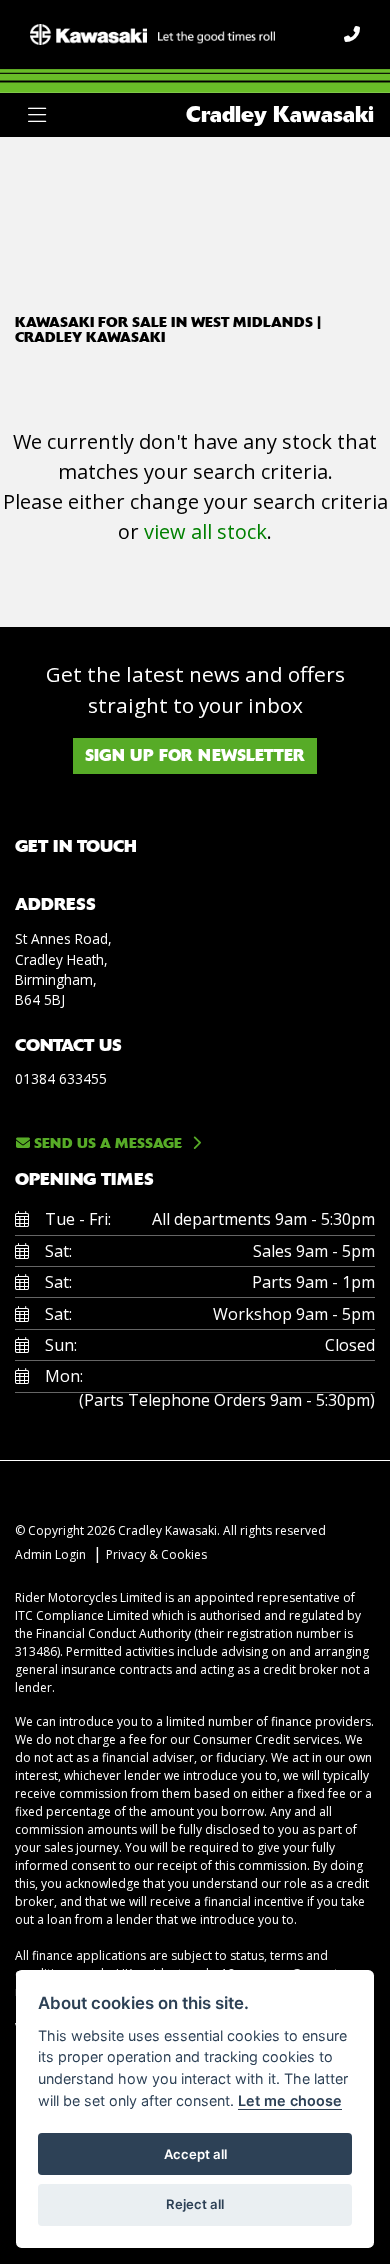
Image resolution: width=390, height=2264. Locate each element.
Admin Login (50, 1554)
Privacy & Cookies (156, 1554)
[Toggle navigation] (37, 115)
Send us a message (106, 1143)
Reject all (195, 2204)
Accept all (195, 2154)
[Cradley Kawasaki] (152, 33)
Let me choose (290, 2100)
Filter (323, 170)
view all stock (205, 531)
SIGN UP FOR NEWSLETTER (195, 755)
